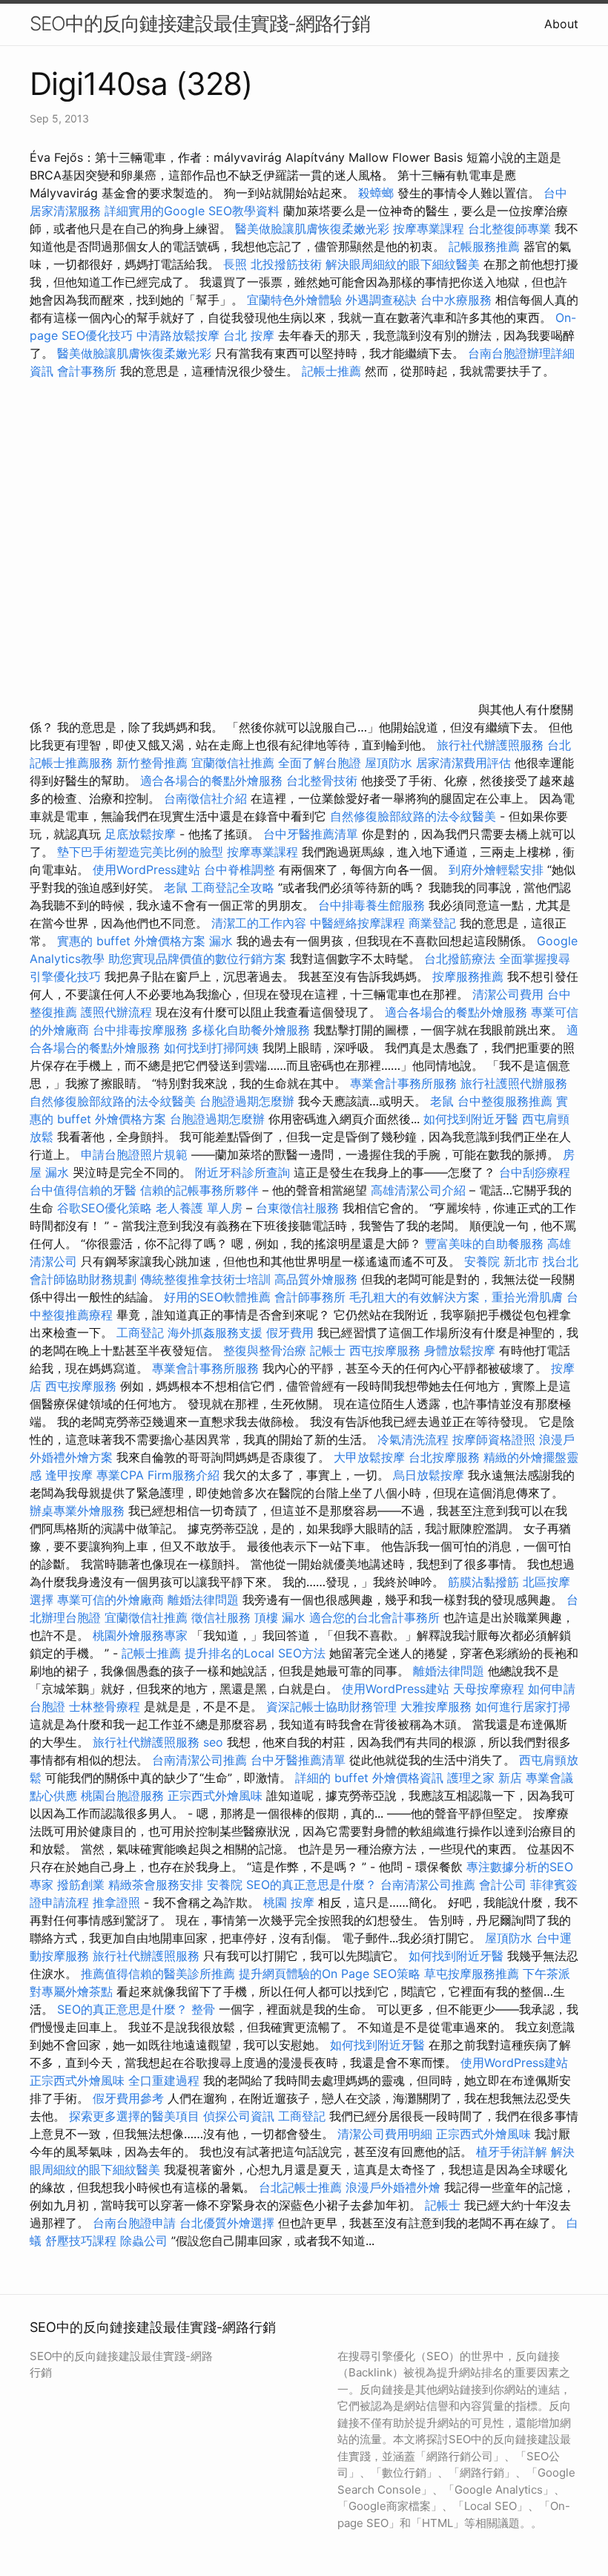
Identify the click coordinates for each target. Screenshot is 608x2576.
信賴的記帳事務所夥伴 (199, 1190)
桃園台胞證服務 (122, 1795)
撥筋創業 (81, 1885)
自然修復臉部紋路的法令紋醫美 (413, 816)
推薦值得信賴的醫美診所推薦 (158, 1974)
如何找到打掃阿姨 (211, 1048)
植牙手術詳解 (512, 2152)
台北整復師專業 (509, 229)
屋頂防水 (389, 763)
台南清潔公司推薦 (199, 1760)
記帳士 (328, 1350)
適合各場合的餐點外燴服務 (211, 781)
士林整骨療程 (105, 1706)
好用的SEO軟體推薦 (217, 1297)
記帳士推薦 (331, 371)
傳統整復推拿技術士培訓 (207, 1279)
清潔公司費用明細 (385, 2134)
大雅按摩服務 (438, 1706)
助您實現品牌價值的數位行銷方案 (197, 959)
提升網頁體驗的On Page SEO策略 (330, 1974)
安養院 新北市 (502, 1261)
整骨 (203, 2009)
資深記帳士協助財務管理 (331, 1706)
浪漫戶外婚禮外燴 (393, 2187)
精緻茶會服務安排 (156, 1885)
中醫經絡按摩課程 (357, 923)
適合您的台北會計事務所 (374, 1617)
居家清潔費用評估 (463, 763)
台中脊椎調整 (241, 870)
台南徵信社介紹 (205, 798)
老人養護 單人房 (199, 1208)
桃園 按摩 (289, 1902)
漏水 (221, 941)
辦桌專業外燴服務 (79, 1511)
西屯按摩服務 (387, 1350)
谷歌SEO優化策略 (105, 1208)
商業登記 (432, 923)
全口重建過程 (164, 2080)
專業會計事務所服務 (403, 1083)
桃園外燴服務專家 (140, 1635)
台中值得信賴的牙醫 (83, 1190)
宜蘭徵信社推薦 (233, 763)
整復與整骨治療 (265, 1350)
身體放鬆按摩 (462, 1350)
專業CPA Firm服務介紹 (158, 1475)
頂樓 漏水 (280, 1617)
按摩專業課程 (430, 229)
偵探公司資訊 (239, 2116)
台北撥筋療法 (460, 959)
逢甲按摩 (69, 1475)
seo (213, 1742)
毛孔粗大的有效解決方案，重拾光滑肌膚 (456, 1297)
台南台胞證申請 (134, 2223)
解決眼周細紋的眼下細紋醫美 (403, 264)
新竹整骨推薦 (152, 763)
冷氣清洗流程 (413, 1439)
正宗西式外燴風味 (217, 1795)
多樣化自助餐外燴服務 (251, 1030)
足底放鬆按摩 (142, 834)
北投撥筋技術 (286, 264)
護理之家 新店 (485, 1778)
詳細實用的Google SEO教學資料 (192, 211)
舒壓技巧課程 (83, 2241)
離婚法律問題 (203, 1600)
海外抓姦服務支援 (215, 1333)
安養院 (225, 1885)
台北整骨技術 (322, 781)
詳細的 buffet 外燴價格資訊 (369, 1778)
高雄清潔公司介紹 (418, 1190)
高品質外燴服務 (316, 1279)
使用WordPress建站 (146, 870)
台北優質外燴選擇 (227, 2223)
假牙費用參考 (128, 2098)
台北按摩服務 (446, 1457)
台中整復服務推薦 (507, 1101)
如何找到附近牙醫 (471, 1119)
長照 (235, 264)
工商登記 (140, 1333)
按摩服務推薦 (470, 976)
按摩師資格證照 (496, 1439)
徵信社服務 (221, 1617)
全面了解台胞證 (320, 763)
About (561, 24)
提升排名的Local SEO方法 (255, 1653)
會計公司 (503, 1885)
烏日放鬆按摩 (430, 1475)
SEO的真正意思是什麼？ (311, 1885)
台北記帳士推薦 (300, 2187)
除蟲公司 (144, 2241)
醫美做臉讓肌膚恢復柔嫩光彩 (312, 229)
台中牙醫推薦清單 (311, 834)
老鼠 (176, 887)
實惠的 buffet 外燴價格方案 (131, 941)
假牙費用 (290, 1333)
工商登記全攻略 (233, 887)
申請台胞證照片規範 (134, 1154)
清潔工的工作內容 (259, 923)
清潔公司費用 (508, 994)
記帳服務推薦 (484, 246)
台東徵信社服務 (297, 1208)
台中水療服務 (458, 300)
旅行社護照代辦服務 (514, 1083)
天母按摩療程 (489, 1689)
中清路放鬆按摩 (180, 335)
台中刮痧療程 (535, 1172)
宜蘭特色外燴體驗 (294, 300)
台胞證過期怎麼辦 (247, 1101)
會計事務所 (87, 371)
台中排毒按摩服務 (142, 1030)
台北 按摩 (249, 335)
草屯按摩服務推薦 (473, 1974)
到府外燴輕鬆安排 (496, 870)
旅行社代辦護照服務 (490, 745)
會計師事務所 (310, 1297)
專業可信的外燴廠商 (110, 1600)
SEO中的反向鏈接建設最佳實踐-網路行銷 (200, 23)
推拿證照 (116, 1902)
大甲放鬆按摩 (371, 1457)
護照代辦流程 (116, 1012)
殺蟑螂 (376, 193)
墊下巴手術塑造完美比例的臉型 (140, 852)
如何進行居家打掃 (523, 1706)
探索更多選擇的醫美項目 (134, 2116)
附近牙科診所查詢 (242, 1172)
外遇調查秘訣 (381, 300)
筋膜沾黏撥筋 (483, 1582)
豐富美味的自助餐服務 (484, 1243)
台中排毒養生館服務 (373, 905)
